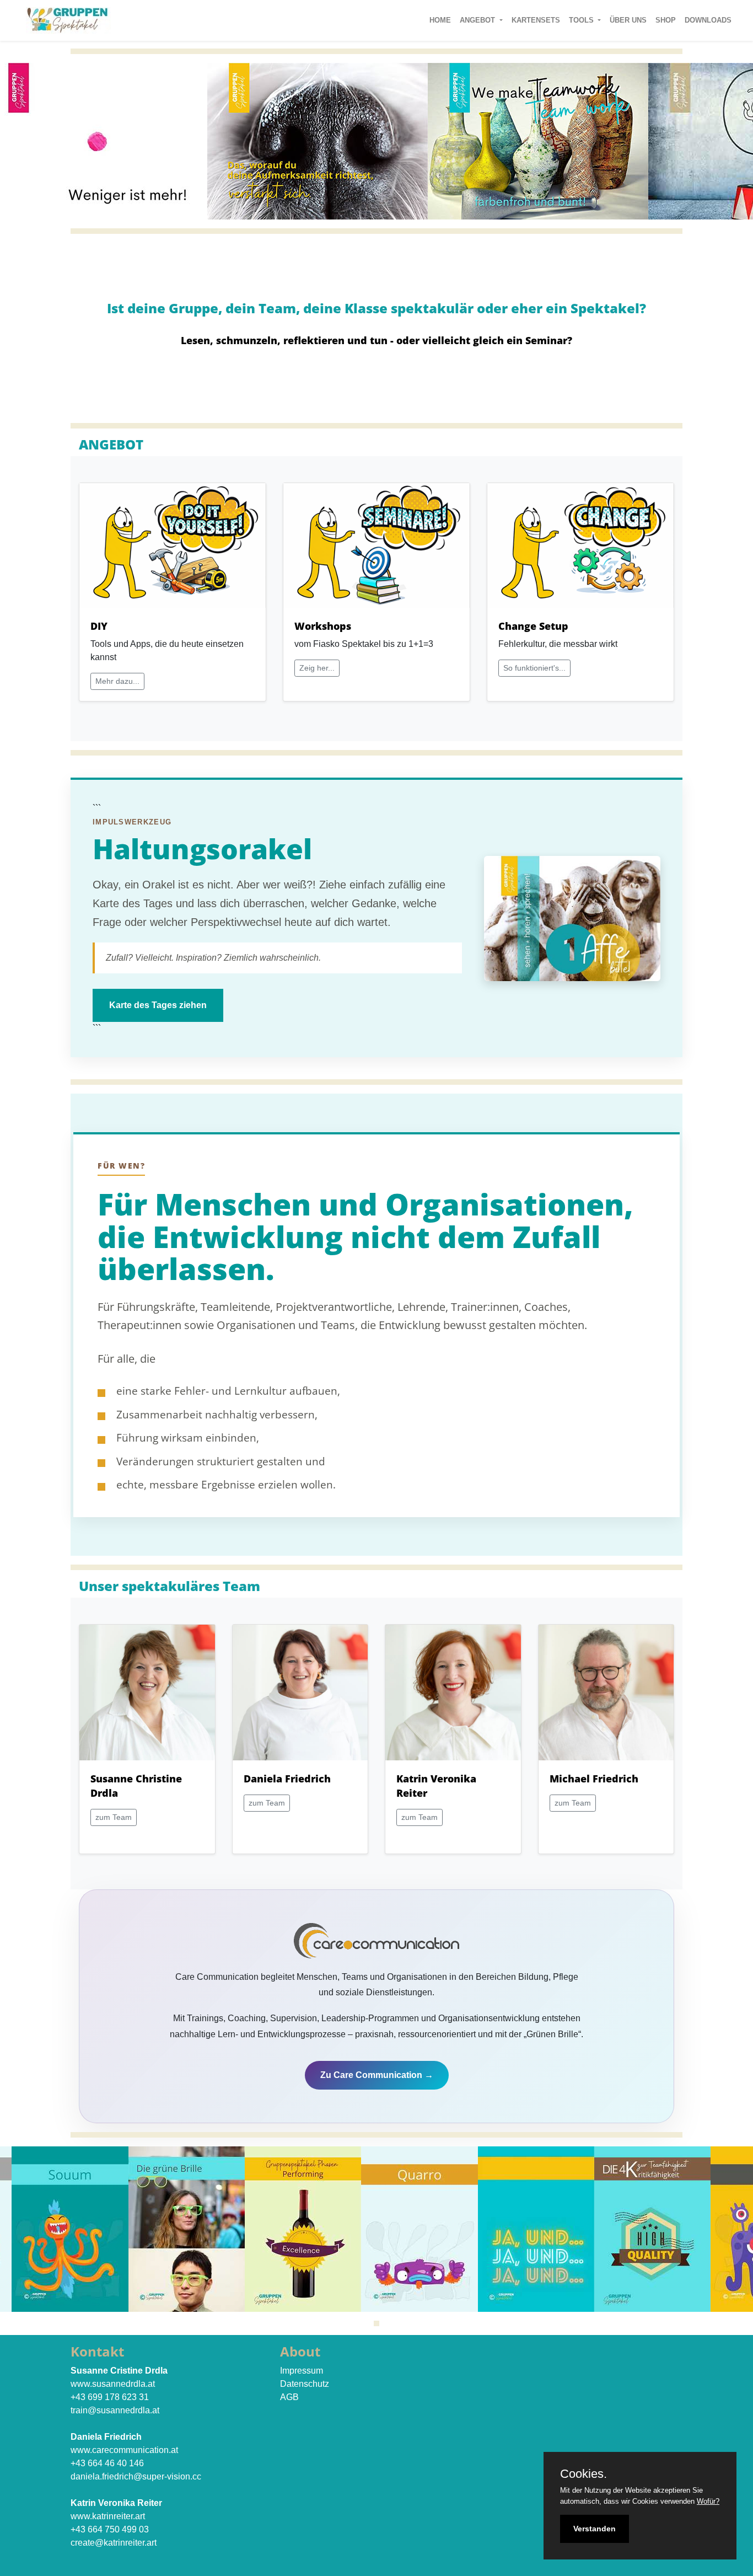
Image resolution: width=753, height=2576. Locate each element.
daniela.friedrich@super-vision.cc (136, 2476)
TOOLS (582, 20)
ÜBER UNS (630, 20)
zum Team (114, 1817)
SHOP (668, 20)
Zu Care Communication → (377, 2075)
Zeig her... (317, 668)
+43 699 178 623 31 (110, 2397)
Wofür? (708, 2501)
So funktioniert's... (534, 668)
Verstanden (595, 2529)
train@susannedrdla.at (115, 2410)
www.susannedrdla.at (113, 2384)
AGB (289, 2397)
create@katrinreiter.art (114, 2543)
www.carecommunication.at (124, 2450)
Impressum (302, 2371)
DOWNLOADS (710, 20)
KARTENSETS (538, 20)
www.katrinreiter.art (108, 2516)
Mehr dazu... (117, 681)
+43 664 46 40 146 (107, 2463)
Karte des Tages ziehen (158, 1005)
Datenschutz (305, 2384)
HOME (442, 20)
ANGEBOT (478, 20)
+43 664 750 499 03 (110, 2529)
